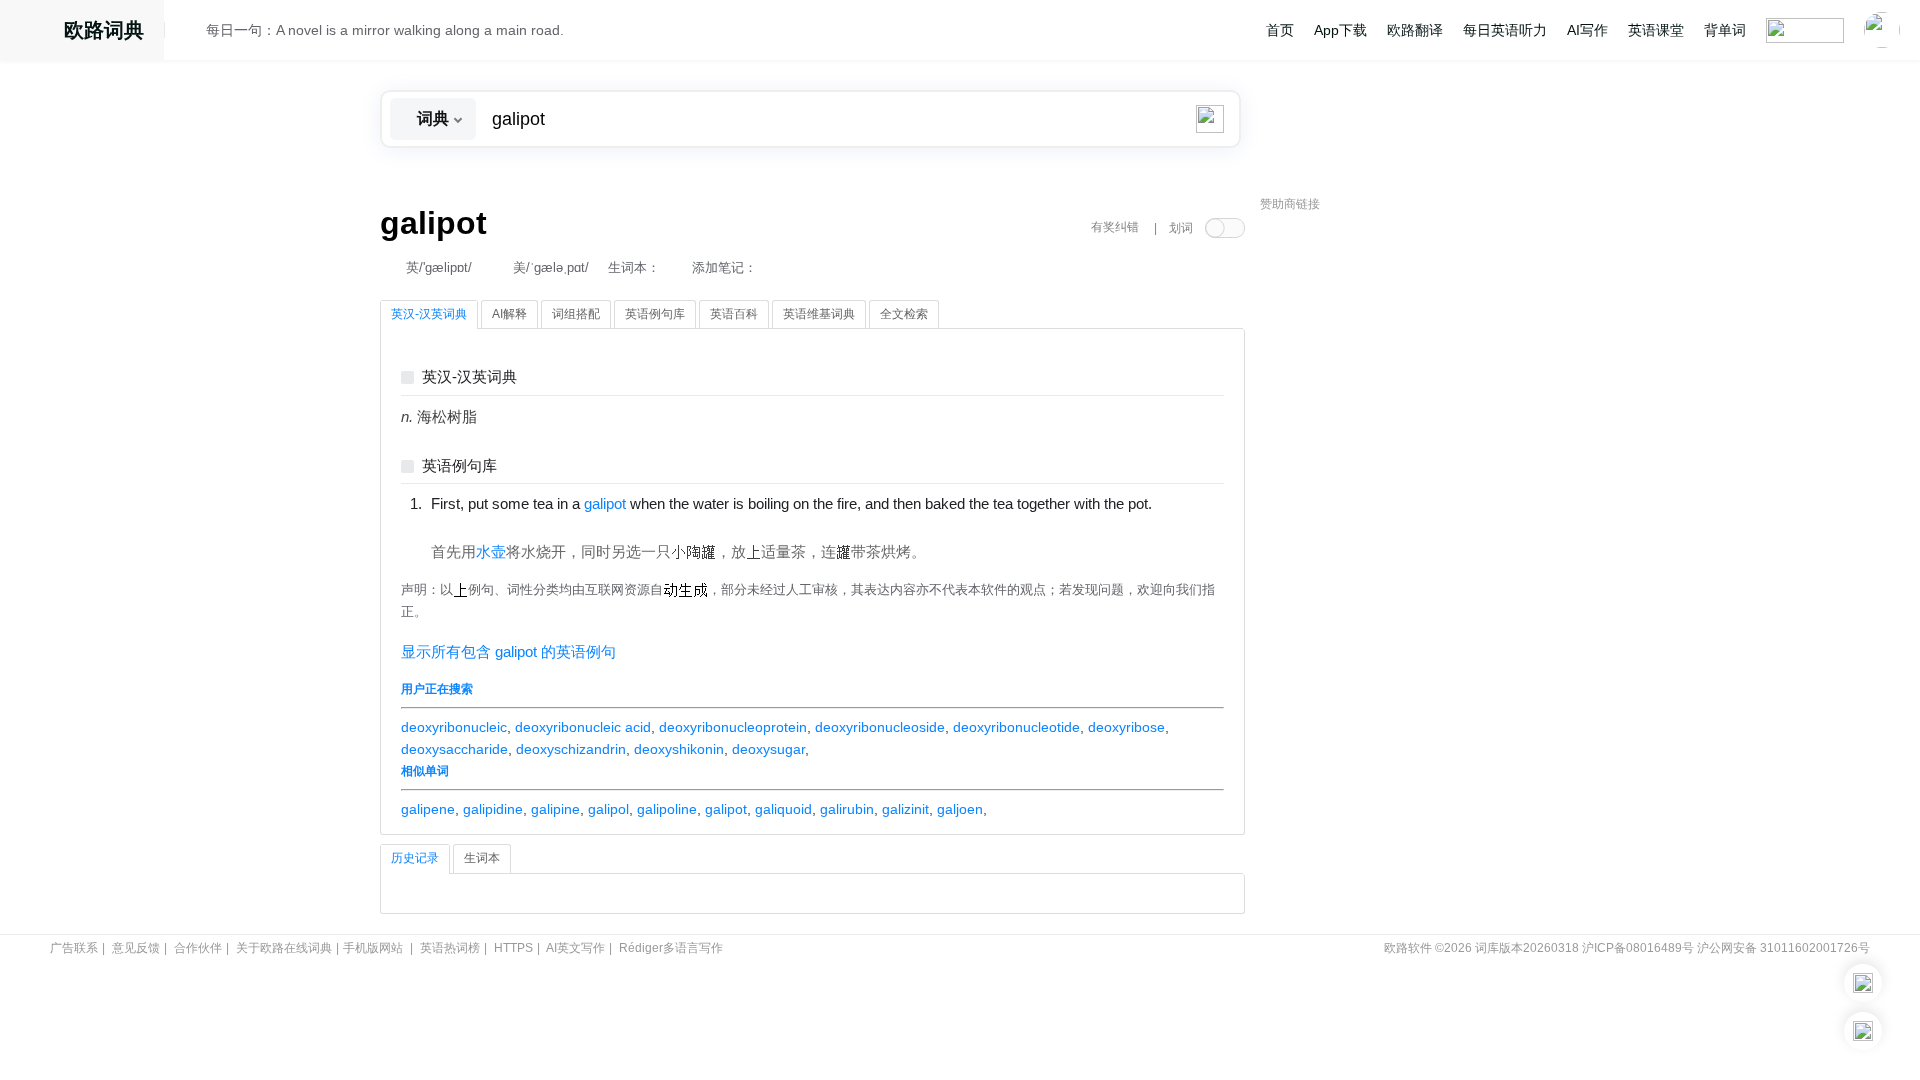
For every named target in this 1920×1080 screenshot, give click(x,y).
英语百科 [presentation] (734, 314)
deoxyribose (1126, 727)
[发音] (191, 33)
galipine (555, 809)
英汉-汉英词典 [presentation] (429, 314)
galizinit (905, 809)
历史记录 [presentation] (415, 858)
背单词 (1725, 30)
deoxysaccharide (454, 749)
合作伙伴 (198, 948)
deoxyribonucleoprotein (733, 727)
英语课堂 (1656, 30)
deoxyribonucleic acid (583, 727)
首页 (1280, 30)
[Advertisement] (1410, 525)
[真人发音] (465, 524)
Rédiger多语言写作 (671, 948)
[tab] (429, 315)
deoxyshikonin (679, 749)
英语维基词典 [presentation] (819, 314)
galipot (726, 809)
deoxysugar (768, 749)
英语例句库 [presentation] (655, 314)
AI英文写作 (575, 948)
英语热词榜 (450, 948)
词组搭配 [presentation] (576, 314)
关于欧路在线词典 (284, 948)
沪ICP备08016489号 (1638, 948)
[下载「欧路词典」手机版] (1863, 983)
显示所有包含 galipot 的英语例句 (508, 652)
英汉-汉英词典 (469, 377)
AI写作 (1587, 30)
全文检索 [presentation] (904, 314)
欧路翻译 (1415, 30)
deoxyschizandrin (571, 749)
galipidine (493, 809)
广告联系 (74, 948)
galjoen (960, 809)
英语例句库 (459, 466)
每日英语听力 (1505, 30)
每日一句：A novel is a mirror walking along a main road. (385, 30)
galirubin (847, 809)
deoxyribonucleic (454, 727)
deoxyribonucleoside (880, 727)
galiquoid (783, 809)
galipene (428, 809)
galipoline (667, 809)
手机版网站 (373, 948)
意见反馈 (136, 948)
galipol (608, 809)
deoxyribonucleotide (1016, 727)
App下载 (1340, 30)
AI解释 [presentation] (509, 314)
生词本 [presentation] (482, 858)
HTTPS (513, 948)
